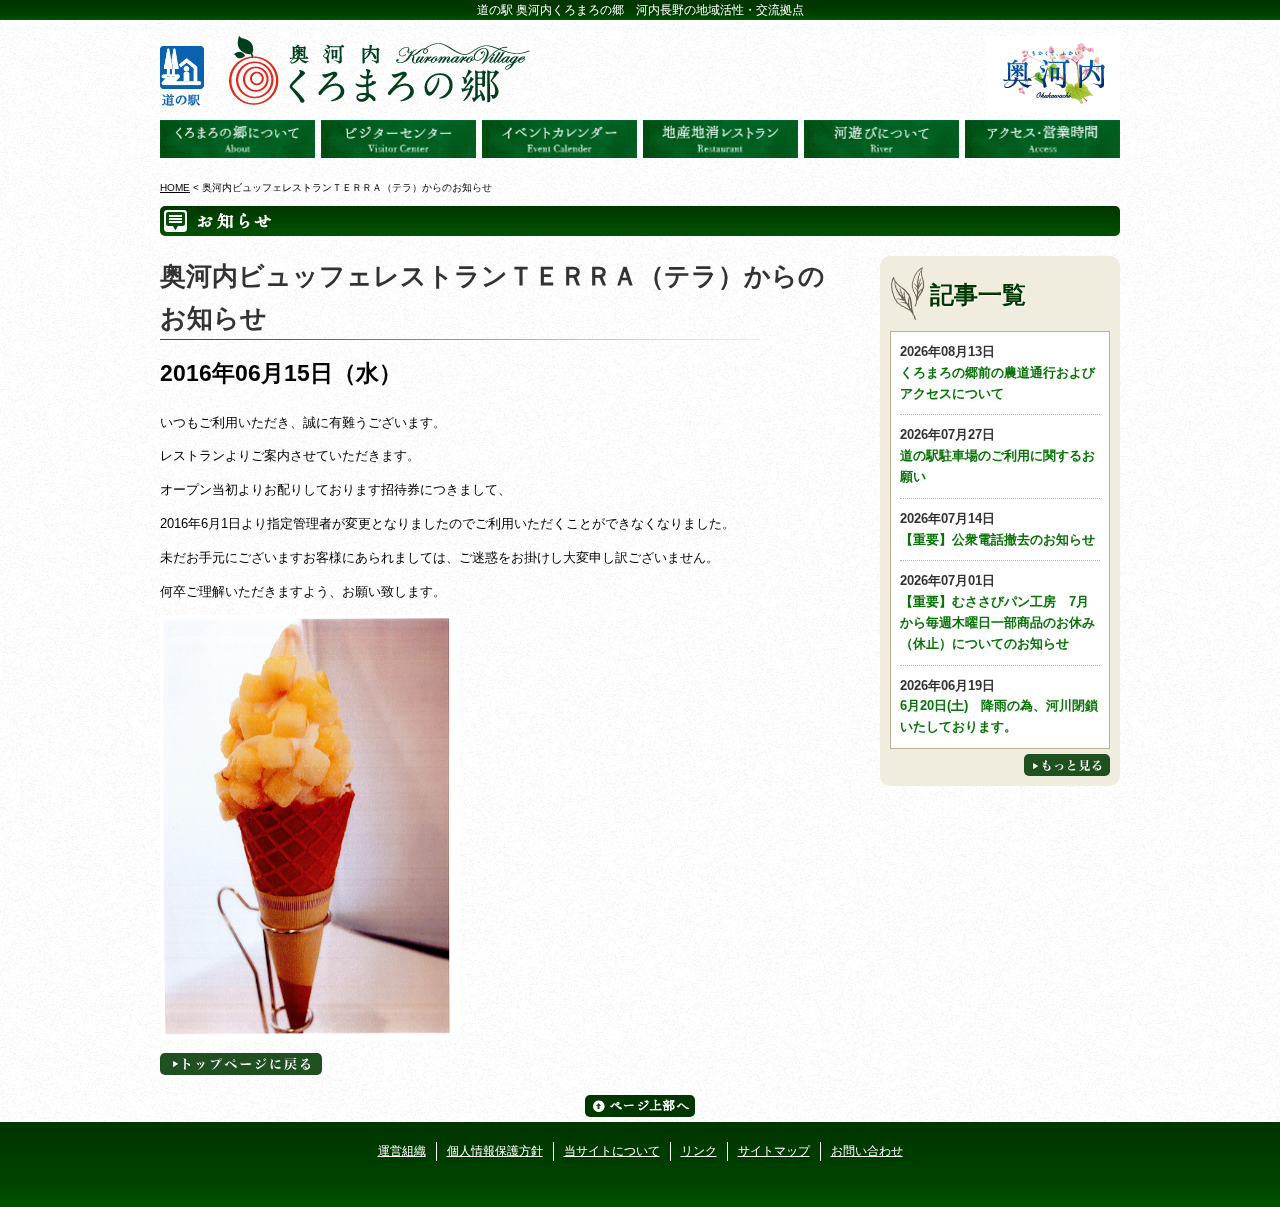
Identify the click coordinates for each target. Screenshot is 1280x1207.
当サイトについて (612, 1151)
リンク (699, 1151)
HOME (175, 187)
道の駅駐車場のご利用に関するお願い (997, 455)
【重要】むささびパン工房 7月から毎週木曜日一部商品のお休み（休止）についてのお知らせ (997, 611)
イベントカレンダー (559, 139)
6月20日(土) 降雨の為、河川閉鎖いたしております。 (999, 706)
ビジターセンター (398, 139)
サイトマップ (774, 1151)
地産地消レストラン (720, 139)
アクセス (1042, 139)
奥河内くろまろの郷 (237, 139)
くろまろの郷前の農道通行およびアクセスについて (997, 372)
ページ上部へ (640, 1106)
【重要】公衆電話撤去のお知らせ (997, 529)
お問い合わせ (867, 1151)
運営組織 (402, 1151)
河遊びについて (881, 139)
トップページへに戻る (241, 1064)
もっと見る (1067, 765)
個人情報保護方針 (495, 1151)
